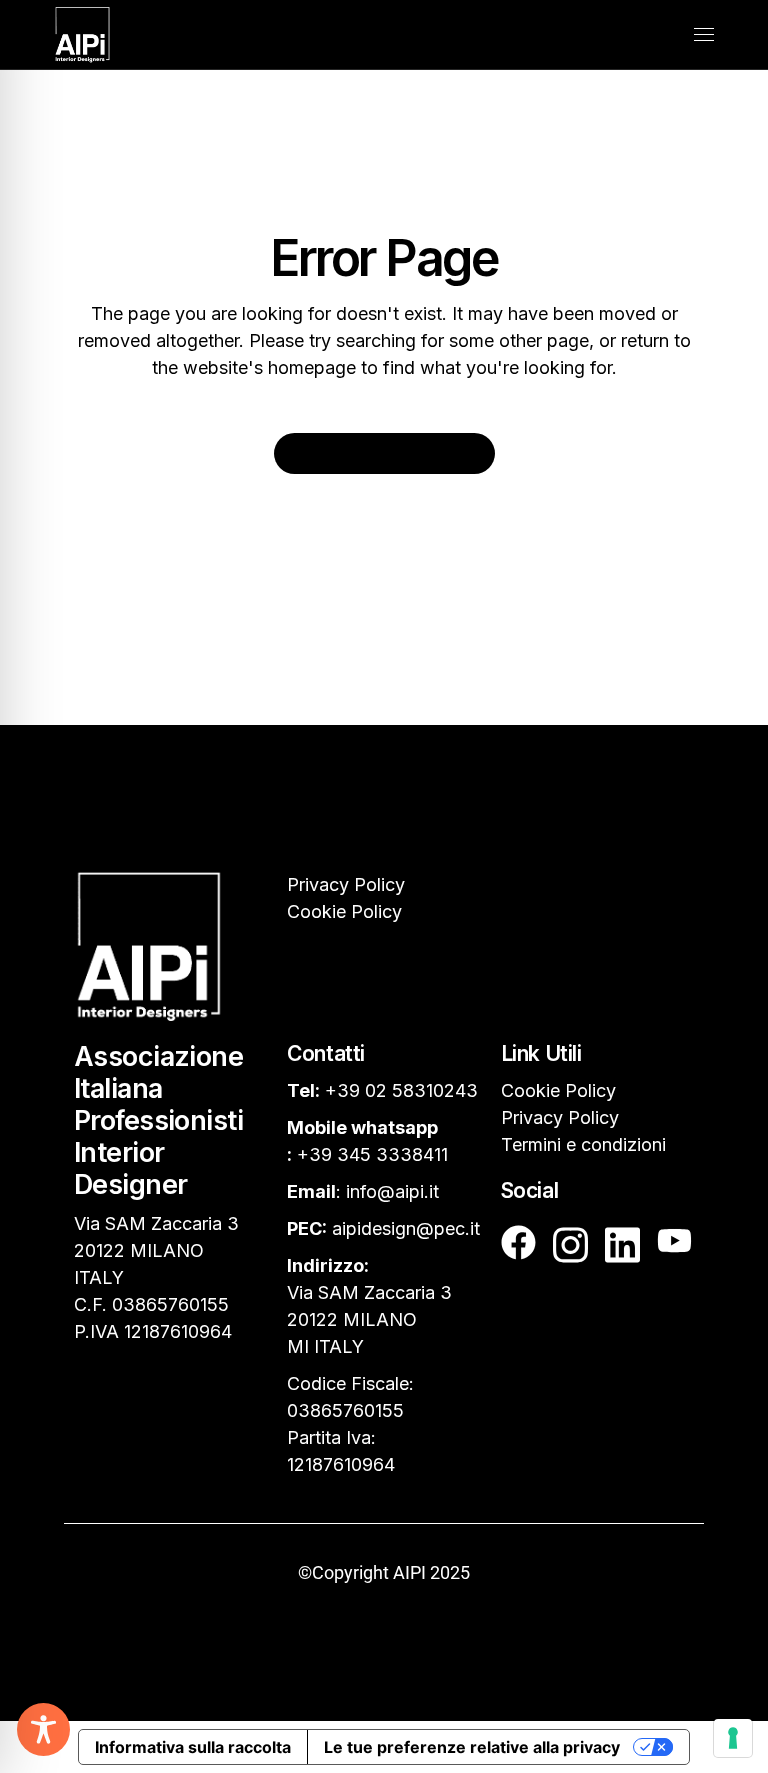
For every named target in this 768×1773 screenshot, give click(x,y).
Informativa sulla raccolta (193, 1747)
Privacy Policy (346, 884)
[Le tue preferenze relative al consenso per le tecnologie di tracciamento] (733, 1738)
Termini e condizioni (583, 1144)
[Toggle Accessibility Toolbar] (43, 1729)
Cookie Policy (344, 911)
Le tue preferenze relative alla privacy (472, 1747)
